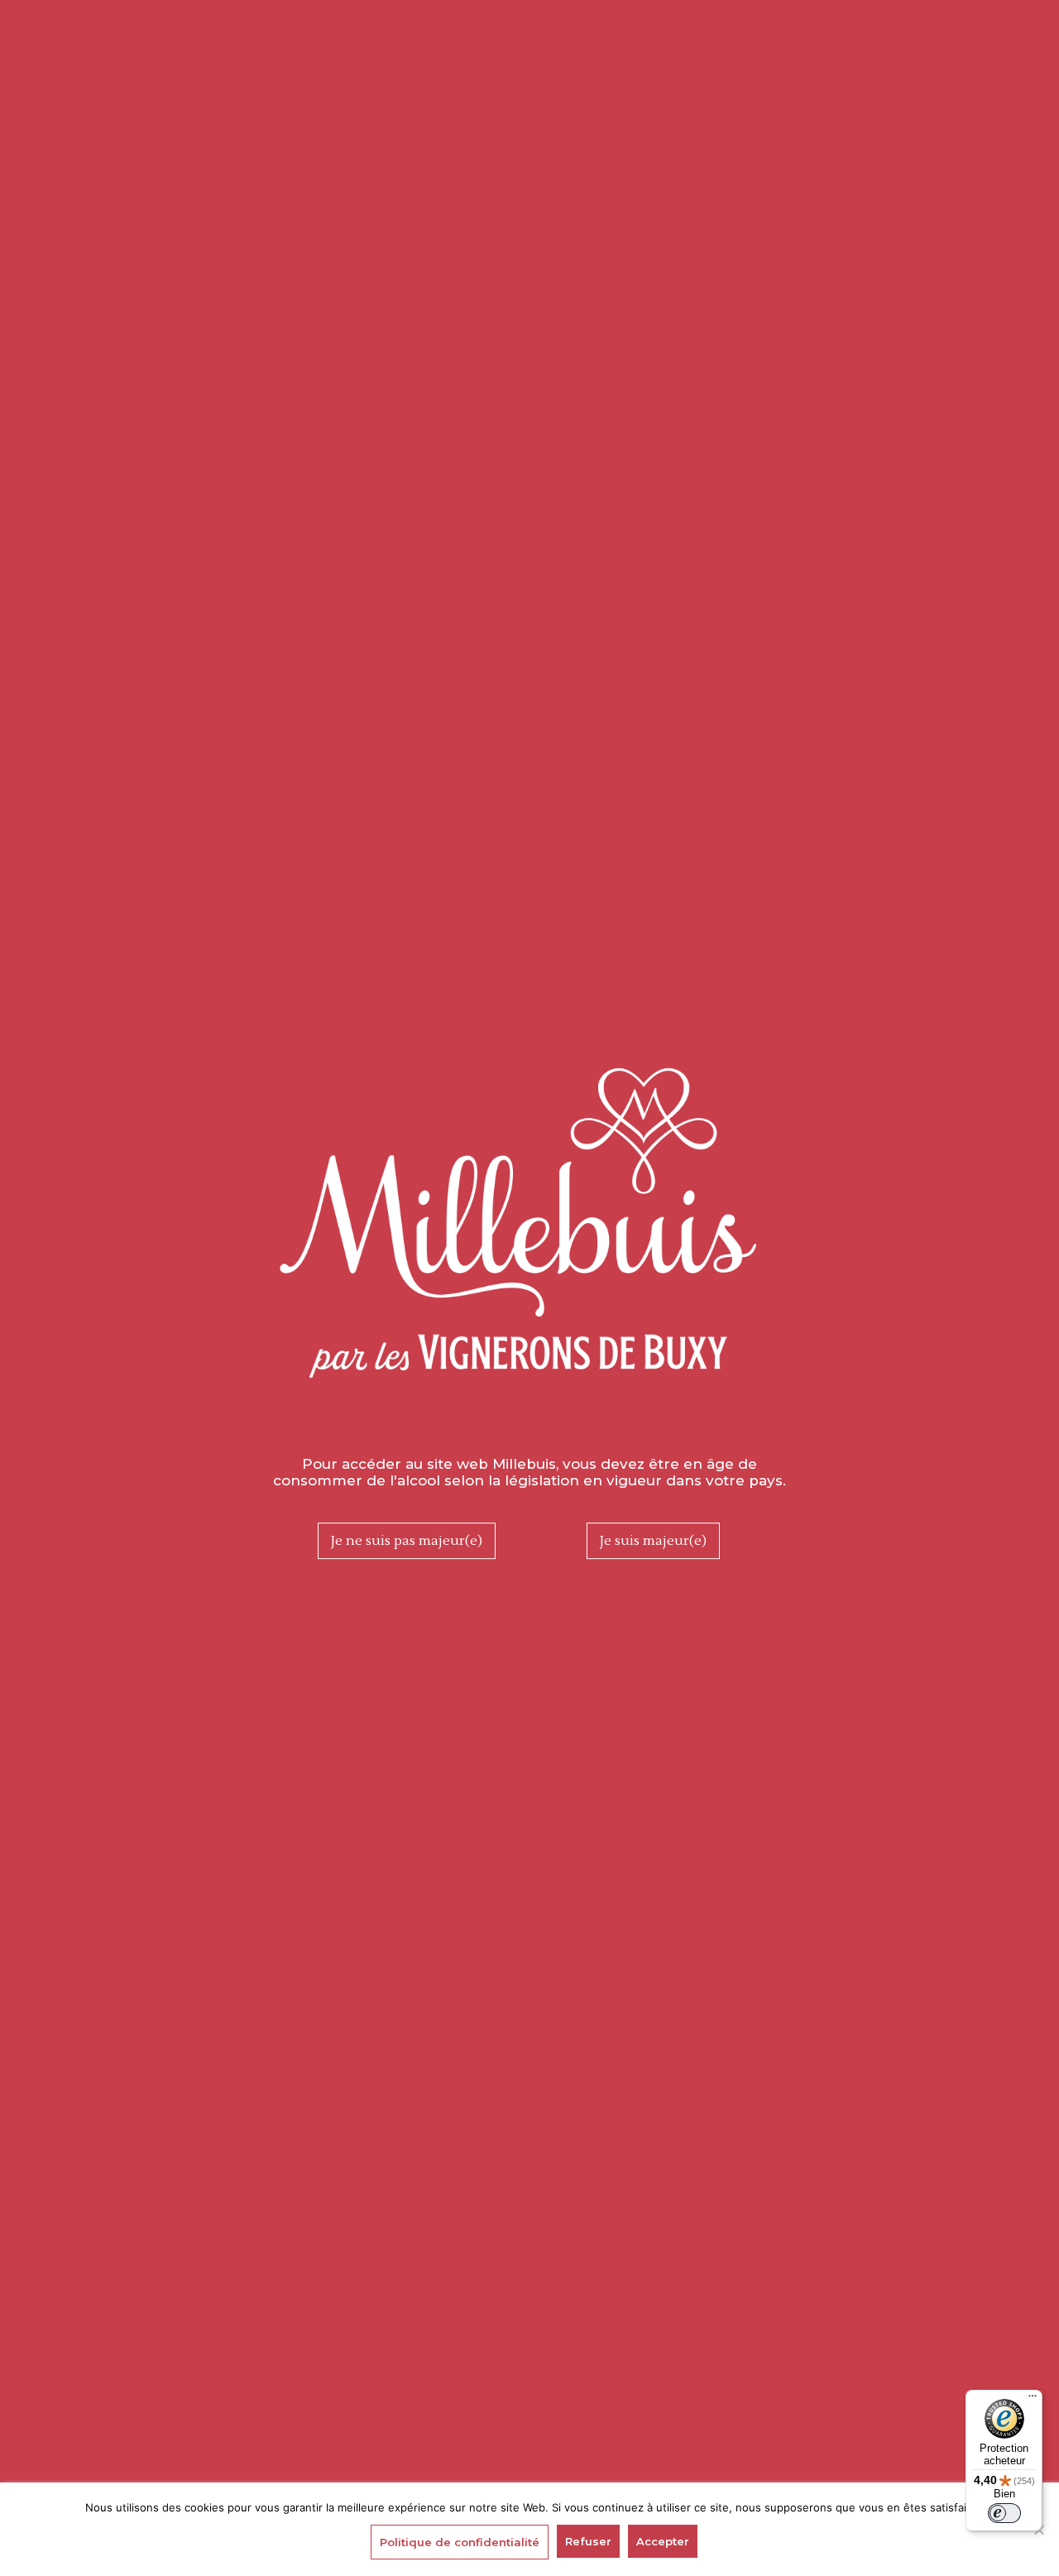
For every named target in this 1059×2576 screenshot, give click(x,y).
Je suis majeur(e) (653, 1541)
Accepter (663, 2541)
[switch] (1004, 2513)
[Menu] (1033, 2400)
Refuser (588, 2541)
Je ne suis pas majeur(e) (407, 1541)
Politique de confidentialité (460, 2542)
